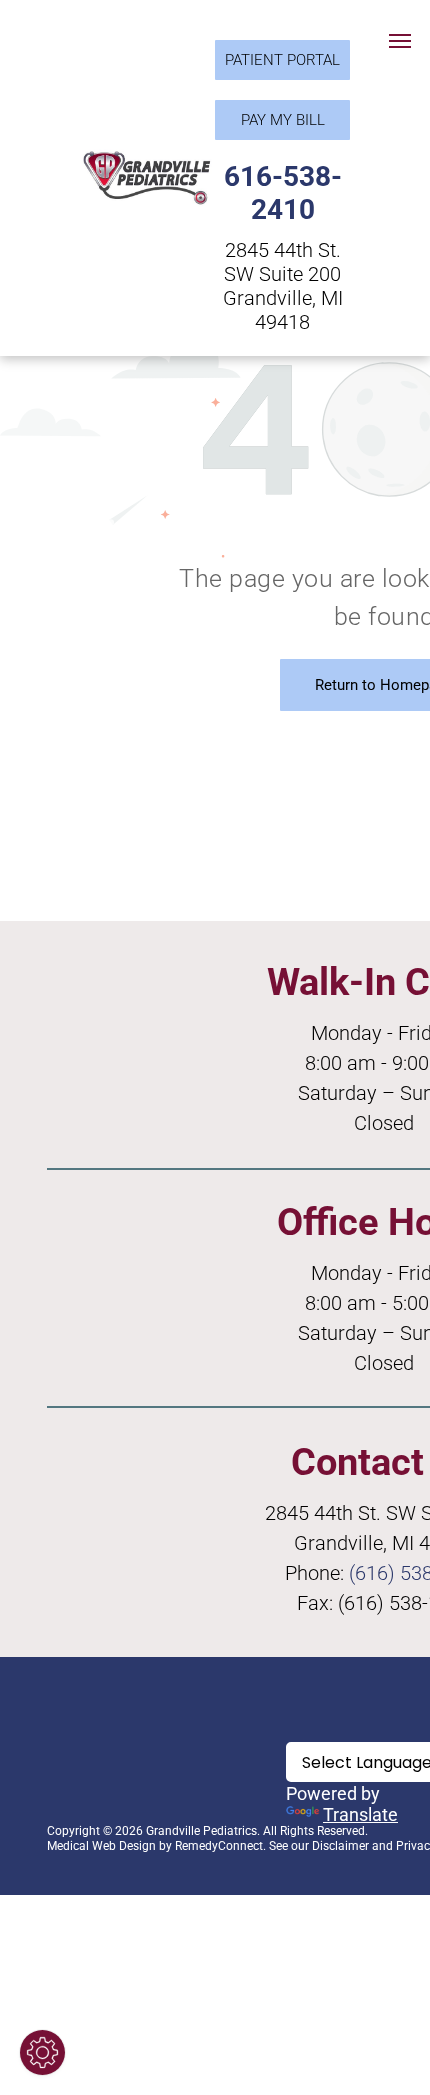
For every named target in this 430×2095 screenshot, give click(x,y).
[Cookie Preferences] (42, 2052)
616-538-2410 (283, 193)
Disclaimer (340, 1846)
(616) (372, 1573)
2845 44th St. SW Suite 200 (282, 262)
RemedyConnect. (220, 1846)
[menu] (400, 41)
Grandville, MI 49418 (283, 310)
